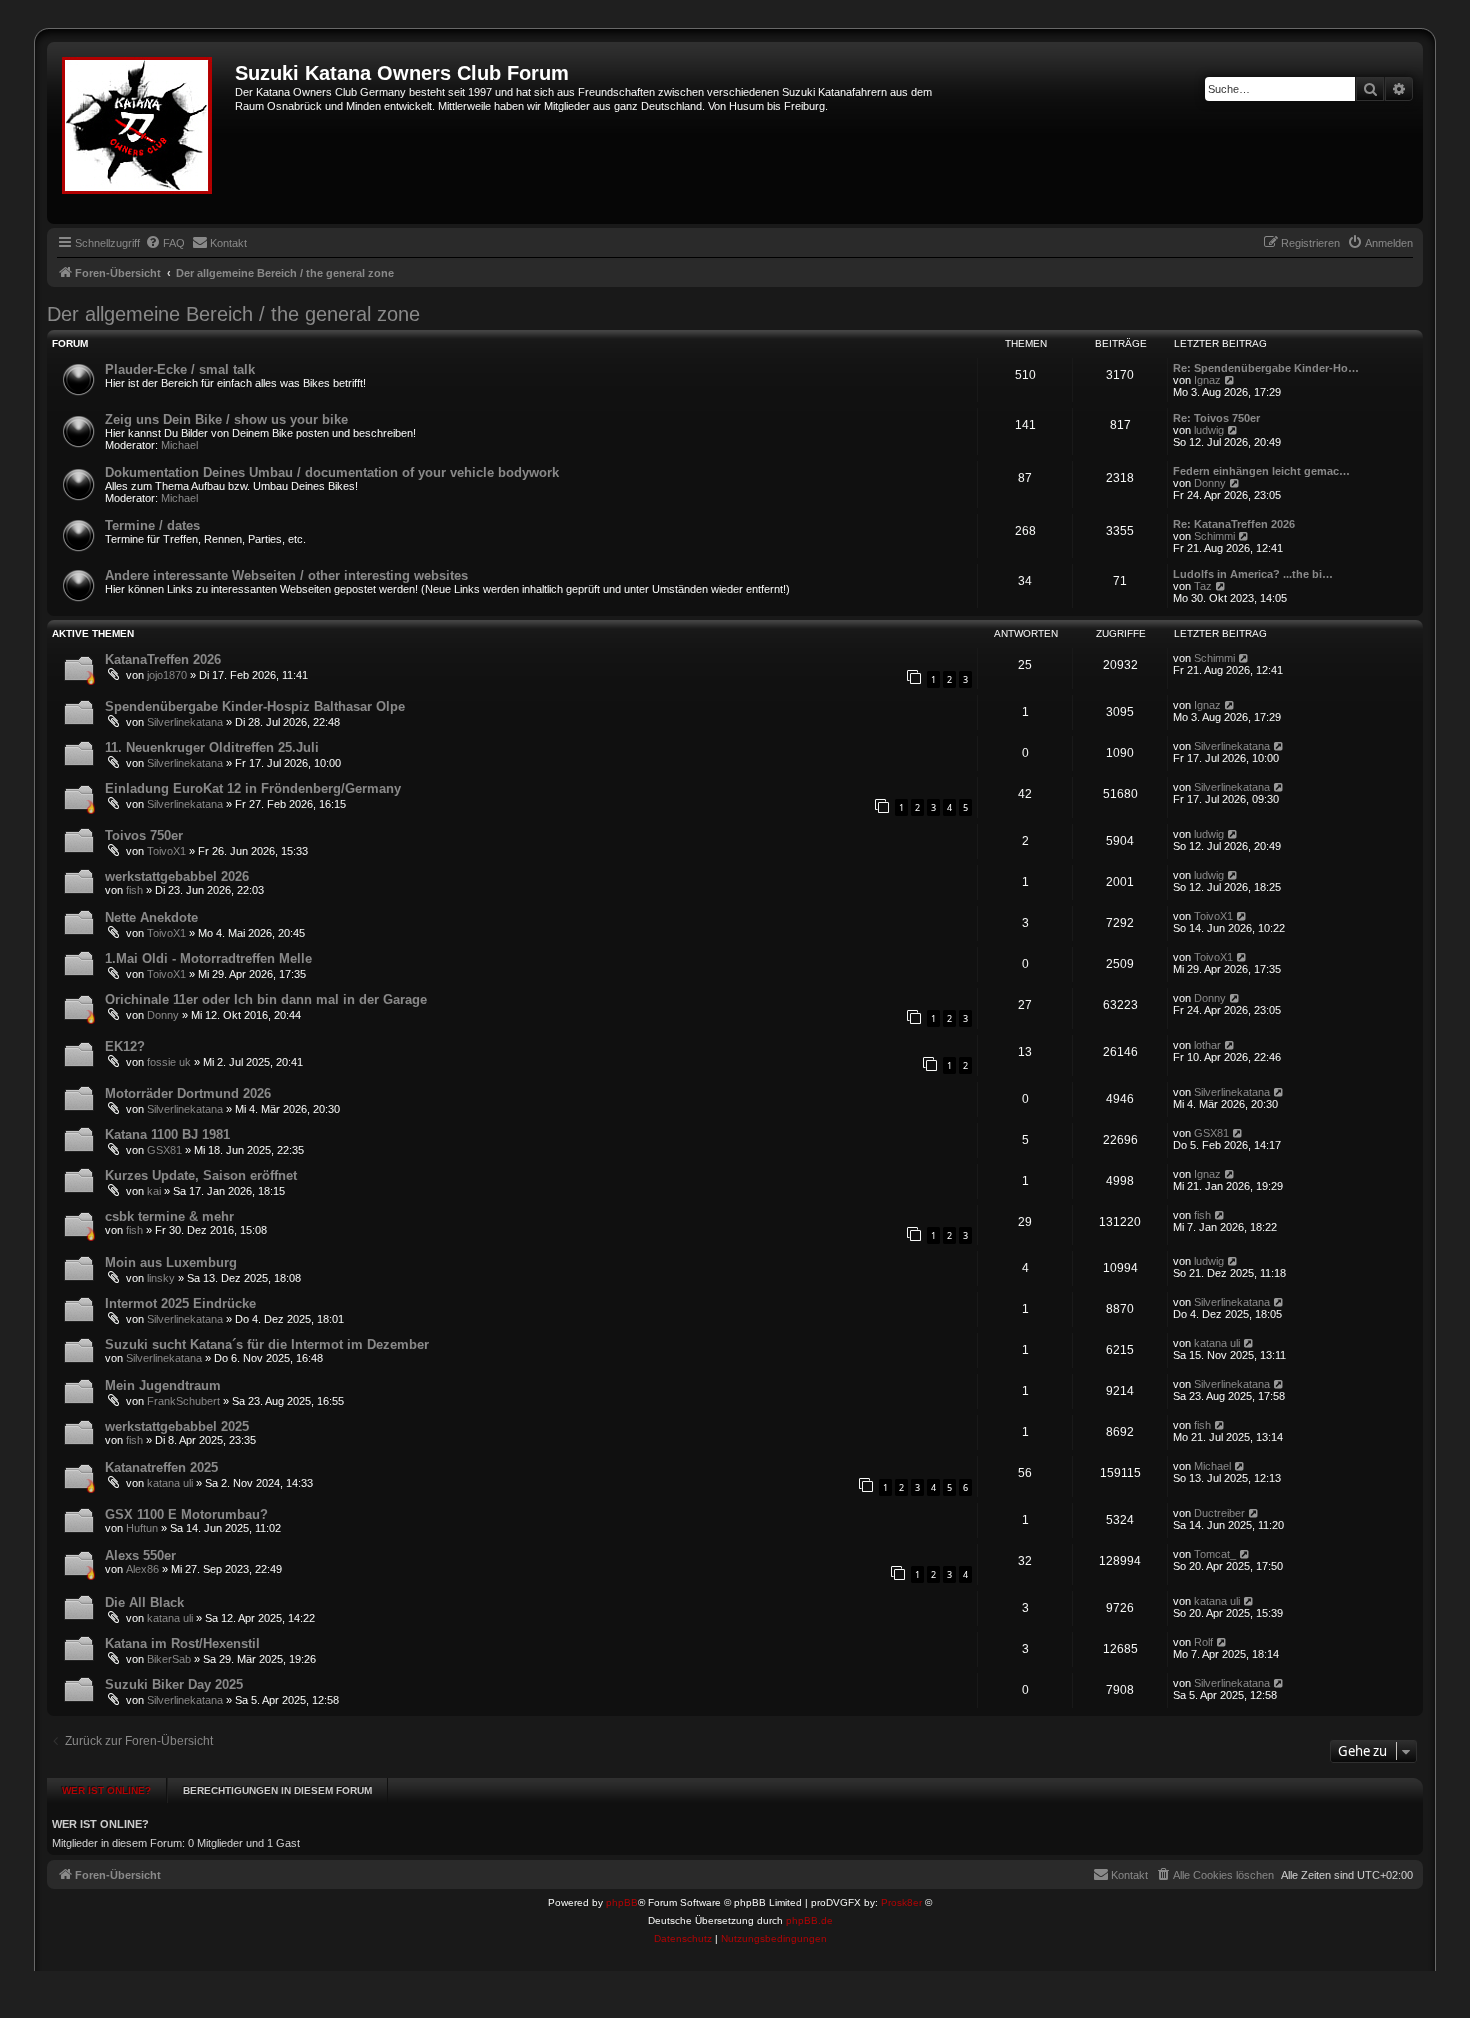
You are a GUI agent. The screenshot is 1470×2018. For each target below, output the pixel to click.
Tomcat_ (1215, 1554)
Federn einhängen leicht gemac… (1261, 471)
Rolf (1203, 1642)
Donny (1210, 483)
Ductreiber (1219, 1513)
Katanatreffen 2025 (161, 1467)
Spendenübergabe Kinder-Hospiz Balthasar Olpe (255, 706)
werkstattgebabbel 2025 (177, 1426)
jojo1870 (167, 675)
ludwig (1209, 430)
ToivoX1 (166, 851)
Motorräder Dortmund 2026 (188, 1093)
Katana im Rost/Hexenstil (182, 1643)
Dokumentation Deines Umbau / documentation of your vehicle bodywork (332, 472)
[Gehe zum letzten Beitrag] (1244, 658)
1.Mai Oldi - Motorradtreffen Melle (208, 958)
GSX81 (164, 1150)
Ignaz (1207, 380)
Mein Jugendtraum (163, 1385)
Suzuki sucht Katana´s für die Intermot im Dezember (267, 1344)
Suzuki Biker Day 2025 (174, 1684)
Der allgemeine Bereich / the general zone (233, 314)
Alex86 (142, 1569)
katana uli (1217, 1343)
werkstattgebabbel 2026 (177, 876)
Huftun (142, 1528)
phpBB (622, 1902)
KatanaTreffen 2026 (163, 659)
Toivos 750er (144, 835)
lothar (1207, 1045)
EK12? (125, 1046)
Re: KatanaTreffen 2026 (1234, 524)
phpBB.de (809, 1920)
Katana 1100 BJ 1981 (167, 1134)
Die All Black (144, 1602)
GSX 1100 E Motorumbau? (186, 1514)
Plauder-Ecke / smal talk (180, 369)
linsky (161, 1278)
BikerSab (169, 1659)
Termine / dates (152, 525)
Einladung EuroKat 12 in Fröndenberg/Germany (253, 788)
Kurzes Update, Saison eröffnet (201, 1175)
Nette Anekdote (151, 917)
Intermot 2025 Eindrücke (180, 1303)
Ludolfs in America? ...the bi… (1253, 574)
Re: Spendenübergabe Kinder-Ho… (1266, 368)
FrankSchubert (183, 1401)
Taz (1203, 586)
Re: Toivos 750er (1216, 418)
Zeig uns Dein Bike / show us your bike (226, 419)
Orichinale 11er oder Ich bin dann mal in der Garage (266, 999)
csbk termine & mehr (169, 1216)
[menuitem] (165, 243)
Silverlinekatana (185, 722)
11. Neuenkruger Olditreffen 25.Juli (212, 747)
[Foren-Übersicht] (143, 133)
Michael (179, 445)
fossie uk (169, 1062)
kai (154, 1191)
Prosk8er (901, 1902)
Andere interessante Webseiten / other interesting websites (286, 575)
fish (134, 890)
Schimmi (1214, 536)
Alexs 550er (140, 1555)
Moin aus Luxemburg (171, 1262)
